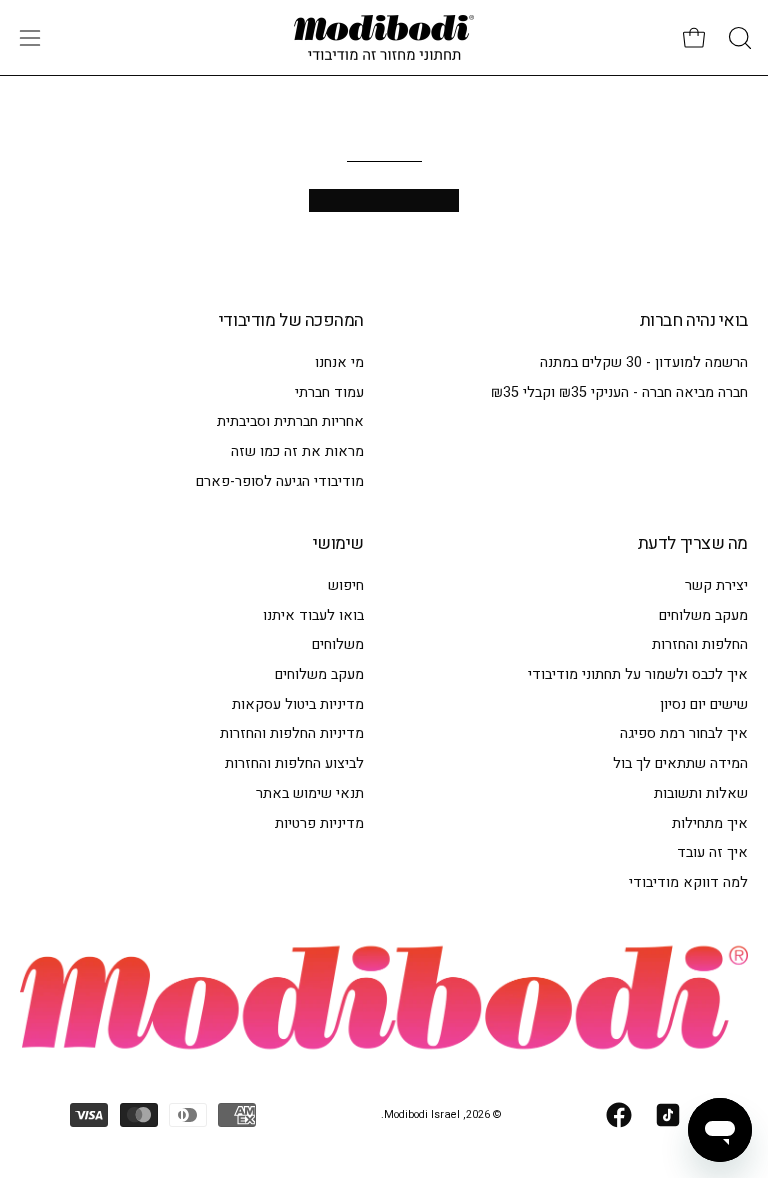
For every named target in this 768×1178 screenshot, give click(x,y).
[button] (738, 38)
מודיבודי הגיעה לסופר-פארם (280, 481)
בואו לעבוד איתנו (313, 615)
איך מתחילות (710, 823)
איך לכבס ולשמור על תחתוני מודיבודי (638, 674)
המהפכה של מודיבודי (291, 321)
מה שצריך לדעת (693, 544)
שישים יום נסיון (704, 704)
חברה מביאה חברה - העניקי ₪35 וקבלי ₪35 (619, 392)
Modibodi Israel (422, 1115)
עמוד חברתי (329, 392)
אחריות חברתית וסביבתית (290, 421)
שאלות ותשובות (701, 793)
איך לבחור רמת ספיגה (684, 734)
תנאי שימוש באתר (310, 793)
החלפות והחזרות (700, 645)
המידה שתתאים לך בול (680, 763)
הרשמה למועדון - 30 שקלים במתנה (644, 362)
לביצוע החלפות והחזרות (294, 763)
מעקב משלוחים (703, 615)
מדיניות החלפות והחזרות (292, 734)
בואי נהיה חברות (694, 321)
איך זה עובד (712, 852)
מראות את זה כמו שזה (297, 451)
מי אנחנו (339, 362)
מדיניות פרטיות (319, 823)
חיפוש (346, 585)
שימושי (338, 544)
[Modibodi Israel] (384, 37)
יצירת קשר (716, 585)
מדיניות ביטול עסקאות (298, 704)
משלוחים (338, 645)
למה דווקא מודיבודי (688, 882)
